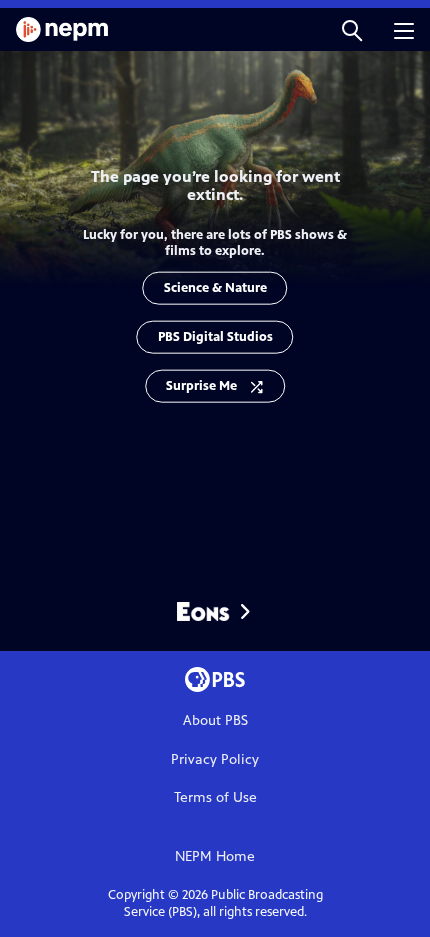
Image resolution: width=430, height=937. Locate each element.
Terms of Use (215, 797)
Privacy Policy (215, 759)
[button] (352, 29)
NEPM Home (215, 856)
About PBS (215, 720)
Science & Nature (215, 287)
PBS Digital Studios (215, 336)
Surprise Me (201, 385)
